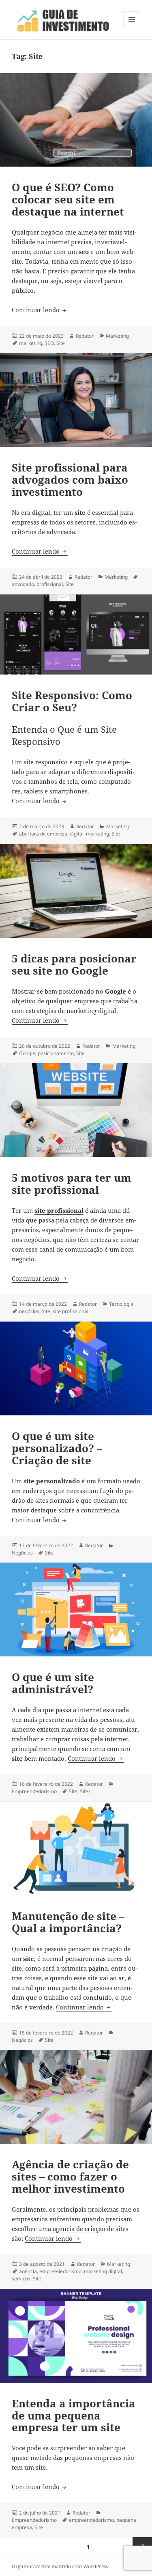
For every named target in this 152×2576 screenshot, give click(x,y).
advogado (23, 584)
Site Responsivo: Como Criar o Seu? (72, 701)
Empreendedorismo (34, 1791)
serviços (21, 2279)
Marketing (117, 336)
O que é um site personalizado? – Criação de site (57, 1448)
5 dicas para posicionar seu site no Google (74, 964)
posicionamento (56, 1053)
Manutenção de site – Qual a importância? (68, 1922)
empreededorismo (60, 2271)
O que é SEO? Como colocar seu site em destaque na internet (68, 199)
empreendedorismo (91, 2520)
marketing (31, 343)
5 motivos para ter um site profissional (72, 1184)
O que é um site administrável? (53, 1683)
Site (61, 343)
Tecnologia (121, 1304)
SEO (49, 343)
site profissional (71, 1311)
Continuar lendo (40, 310)
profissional (50, 584)
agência (28, 2271)
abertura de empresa (43, 834)
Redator (85, 336)
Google (27, 1053)
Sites (85, 1791)
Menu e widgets (132, 28)
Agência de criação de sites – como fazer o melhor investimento (70, 2176)
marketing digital (103, 2271)
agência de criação (79, 2229)
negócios (29, 1311)
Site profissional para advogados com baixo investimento (70, 480)
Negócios (22, 1553)
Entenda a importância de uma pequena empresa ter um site (74, 2415)
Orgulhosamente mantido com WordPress (60, 2566)
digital (77, 834)
